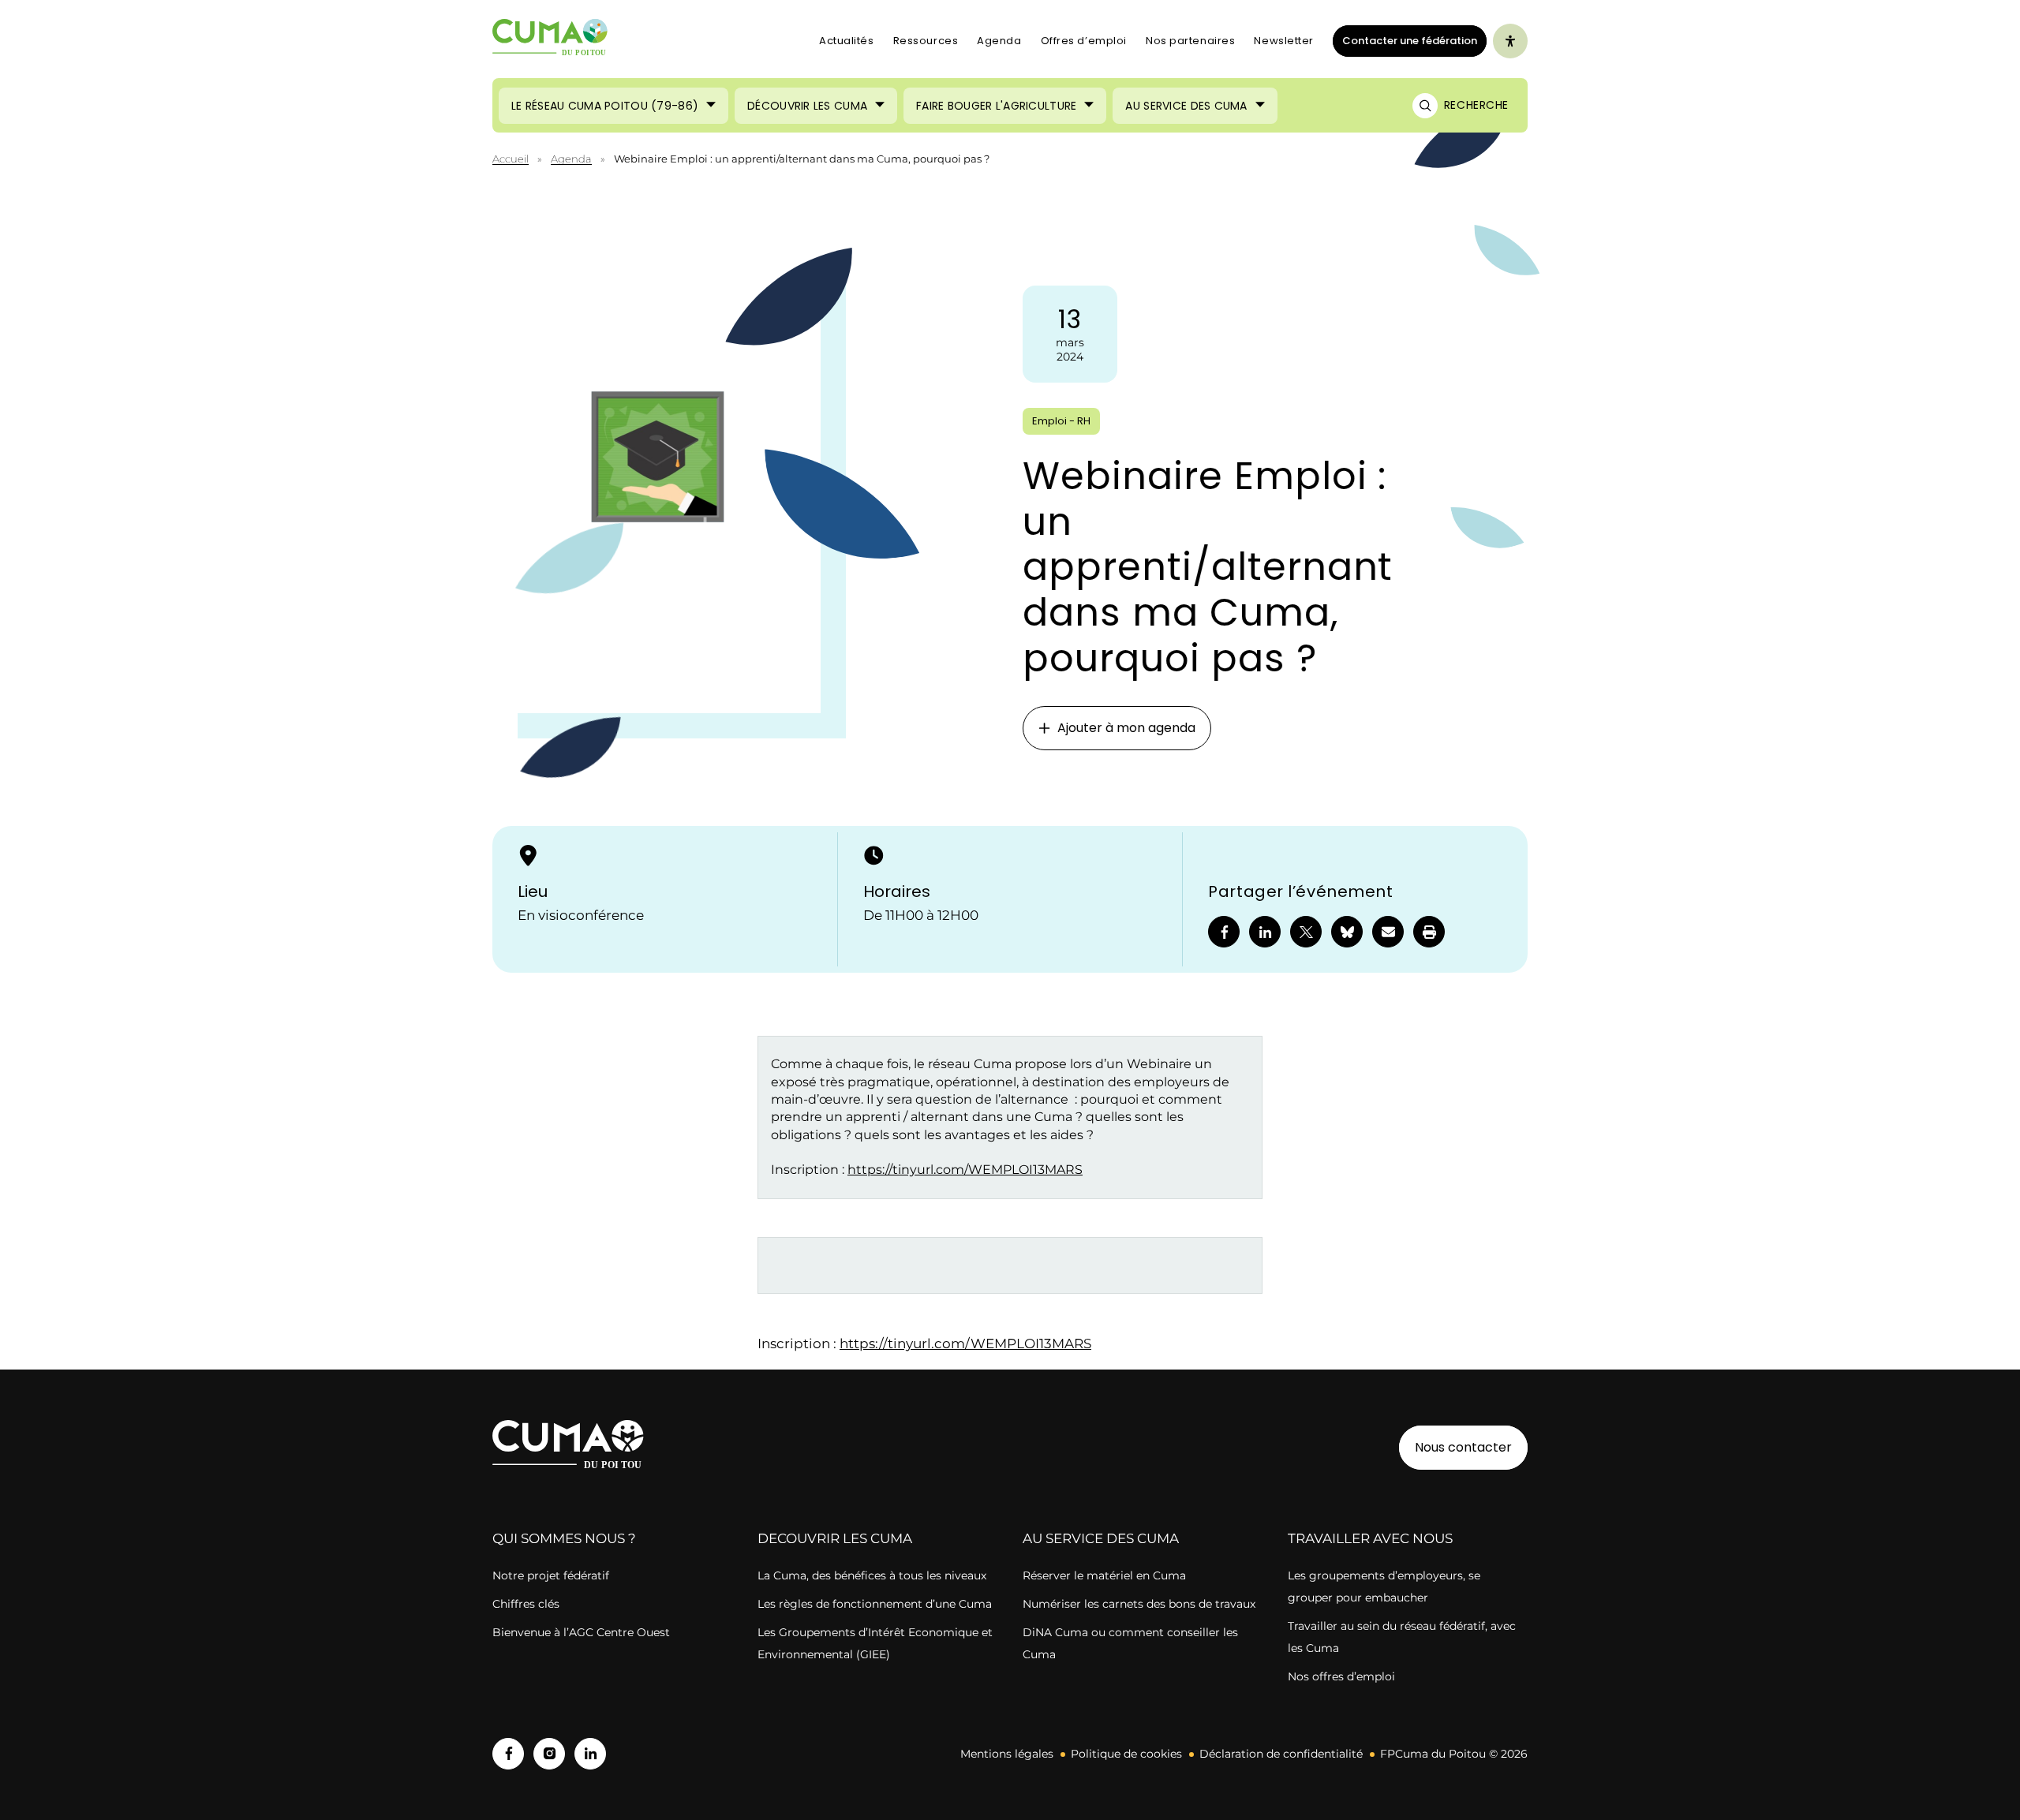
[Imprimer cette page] (1429, 932)
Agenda (999, 41)
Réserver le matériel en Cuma (1104, 1575)
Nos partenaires (1190, 41)
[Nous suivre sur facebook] (508, 1754)
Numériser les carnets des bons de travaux (1139, 1604)
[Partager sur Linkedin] (1265, 932)
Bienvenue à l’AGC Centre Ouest (581, 1632)
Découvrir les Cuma (807, 106)
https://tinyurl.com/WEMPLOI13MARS (965, 1170)
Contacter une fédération (1405, 40)
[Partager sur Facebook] (1224, 932)
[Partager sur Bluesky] (1347, 932)
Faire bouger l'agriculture (996, 106)
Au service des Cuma (1186, 106)
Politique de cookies (1126, 1754)
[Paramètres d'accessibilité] (1510, 41)
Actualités (847, 41)
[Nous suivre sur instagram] (549, 1754)
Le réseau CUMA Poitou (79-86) (605, 106)
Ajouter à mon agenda (1126, 728)
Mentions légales (1007, 1754)
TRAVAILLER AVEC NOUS (1370, 1538)
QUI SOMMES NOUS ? (564, 1538)
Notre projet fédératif (551, 1575)
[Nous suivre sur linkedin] (590, 1754)
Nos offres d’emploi (1341, 1676)
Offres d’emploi (1084, 41)
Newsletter (1284, 41)
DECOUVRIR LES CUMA (835, 1538)
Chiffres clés (526, 1604)
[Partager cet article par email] (1388, 932)
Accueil (511, 159)
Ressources (926, 41)
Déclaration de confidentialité (1281, 1754)
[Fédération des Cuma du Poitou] (550, 41)
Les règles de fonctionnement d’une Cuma (875, 1604)
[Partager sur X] (1306, 932)
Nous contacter (1463, 1447)
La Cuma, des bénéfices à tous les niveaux (872, 1575)
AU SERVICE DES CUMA (1101, 1538)
